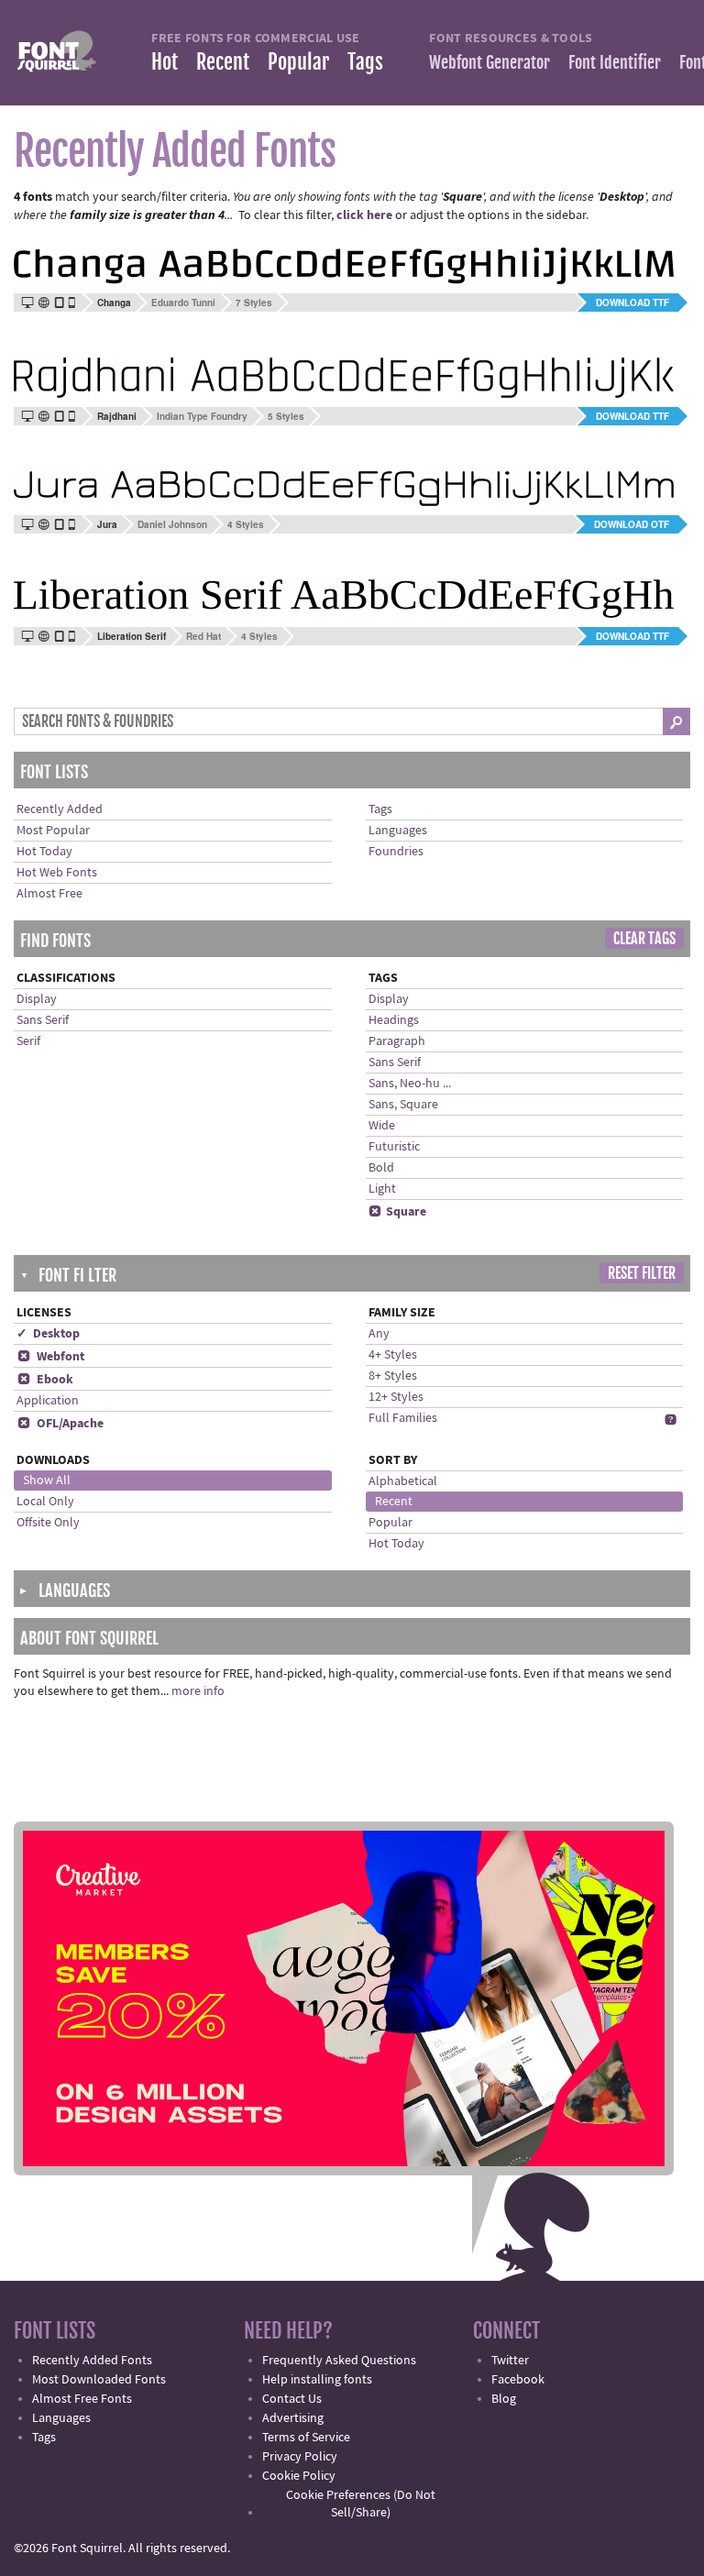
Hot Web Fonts (57, 873)
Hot (165, 62)
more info (198, 1691)
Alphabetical (403, 1481)
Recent (223, 62)
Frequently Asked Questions (339, 2361)
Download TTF (632, 303)
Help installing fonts (317, 2380)
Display (37, 999)
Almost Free (49, 894)
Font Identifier (615, 62)
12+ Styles (396, 1397)
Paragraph (397, 1041)
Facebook (518, 2380)
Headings (394, 1020)
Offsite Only (48, 1523)
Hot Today (44, 852)
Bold (381, 1168)
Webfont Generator (489, 62)
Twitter (510, 2361)
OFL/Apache (60, 1424)
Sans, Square (403, 1105)
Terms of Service (306, 2438)
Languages (398, 831)
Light (382, 1189)
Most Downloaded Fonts (99, 2380)
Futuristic (394, 1147)
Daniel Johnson (172, 524)
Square (397, 1212)
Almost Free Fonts (82, 2399)
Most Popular (53, 831)
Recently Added (60, 809)
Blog (504, 2399)
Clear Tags (644, 939)
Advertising (293, 2418)
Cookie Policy (299, 2476)
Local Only (45, 1502)
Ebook (45, 1380)
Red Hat (203, 636)
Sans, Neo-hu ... (410, 1084)
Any (379, 1334)
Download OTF (632, 524)
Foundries (396, 852)
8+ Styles (393, 1376)
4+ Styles (393, 1355)
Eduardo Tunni (183, 303)
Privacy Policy (300, 2457)
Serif (28, 1041)
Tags (365, 62)
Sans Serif (43, 1020)
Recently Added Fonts (92, 2361)
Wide (382, 1126)
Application (48, 1401)
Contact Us (292, 2399)
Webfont (51, 1357)
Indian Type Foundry (202, 416)
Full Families (403, 1418)
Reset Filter (642, 1273)
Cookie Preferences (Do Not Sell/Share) (361, 2504)
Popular (298, 62)
